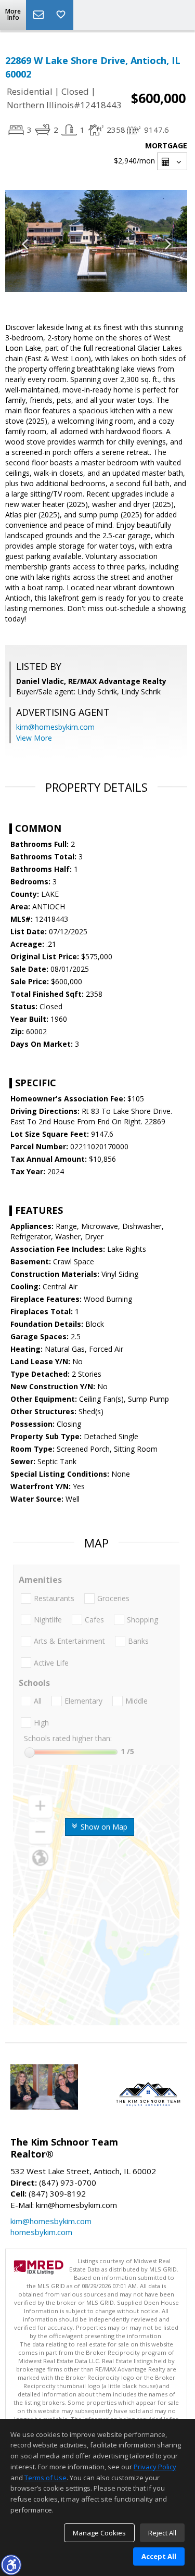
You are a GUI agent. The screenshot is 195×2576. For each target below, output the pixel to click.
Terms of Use (45, 2478)
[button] (11, 2565)
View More (34, 738)
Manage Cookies (99, 2533)
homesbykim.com (41, 2232)
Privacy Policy (155, 2467)
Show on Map (103, 1827)
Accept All (159, 2556)
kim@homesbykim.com (55, 727)
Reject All (162, 2533)
